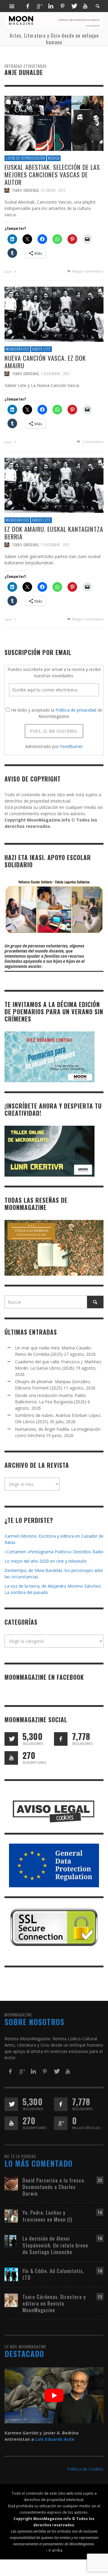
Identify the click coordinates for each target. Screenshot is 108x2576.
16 (100, 2212)
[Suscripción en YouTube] (11, 1758)
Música (54, 158)
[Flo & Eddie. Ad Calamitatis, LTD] (11, 2274)
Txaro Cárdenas (25, 191)
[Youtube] (85, 6)
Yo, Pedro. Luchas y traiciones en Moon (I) (47, 2216)
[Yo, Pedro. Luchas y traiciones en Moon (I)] (11, 2216)
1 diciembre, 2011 (55, 374)
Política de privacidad (76, 710)
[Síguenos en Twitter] (11, 1739)
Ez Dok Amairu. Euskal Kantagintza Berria (54, 533)
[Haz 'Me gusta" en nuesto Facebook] (61, 1739)
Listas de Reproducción (25, 158)
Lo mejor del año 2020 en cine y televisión (46, 1561)
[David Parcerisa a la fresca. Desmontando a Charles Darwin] (11, 2183)
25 (100, 2180)
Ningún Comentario (87, 271)
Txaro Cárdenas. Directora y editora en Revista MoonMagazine (54, 2303)
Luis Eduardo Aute (55, 2439)
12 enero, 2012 (53, 191)
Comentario (93, 442)
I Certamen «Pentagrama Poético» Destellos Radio (54, 1552)
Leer (9, 271)
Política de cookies (85, 2469)
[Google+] (39, 6)
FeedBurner (71, 746)
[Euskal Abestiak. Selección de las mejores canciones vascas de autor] (54, 123)
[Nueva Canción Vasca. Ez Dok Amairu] (54, 314)
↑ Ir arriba (54, 2550)
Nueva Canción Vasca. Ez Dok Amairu (45, 362)
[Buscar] (12, 6)
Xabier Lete (41, 349)
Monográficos (17, 349)
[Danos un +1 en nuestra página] (61, 2123)
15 (100, 2297)
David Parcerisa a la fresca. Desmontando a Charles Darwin (54, 2187)
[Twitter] (74, 6)
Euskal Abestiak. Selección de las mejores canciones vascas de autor (52, 175)
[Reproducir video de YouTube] (54, 2395)
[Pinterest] (62, 6)
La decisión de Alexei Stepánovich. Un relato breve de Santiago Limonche (55, 2245)
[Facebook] (28, 6)
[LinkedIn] (51, 6)
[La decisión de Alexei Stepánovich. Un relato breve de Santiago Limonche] (11, 2242)
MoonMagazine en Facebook (44, 1677)
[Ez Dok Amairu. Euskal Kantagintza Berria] (54, 485)
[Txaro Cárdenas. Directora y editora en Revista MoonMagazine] (11, 2300)
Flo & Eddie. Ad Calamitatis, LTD (53, 2274)
